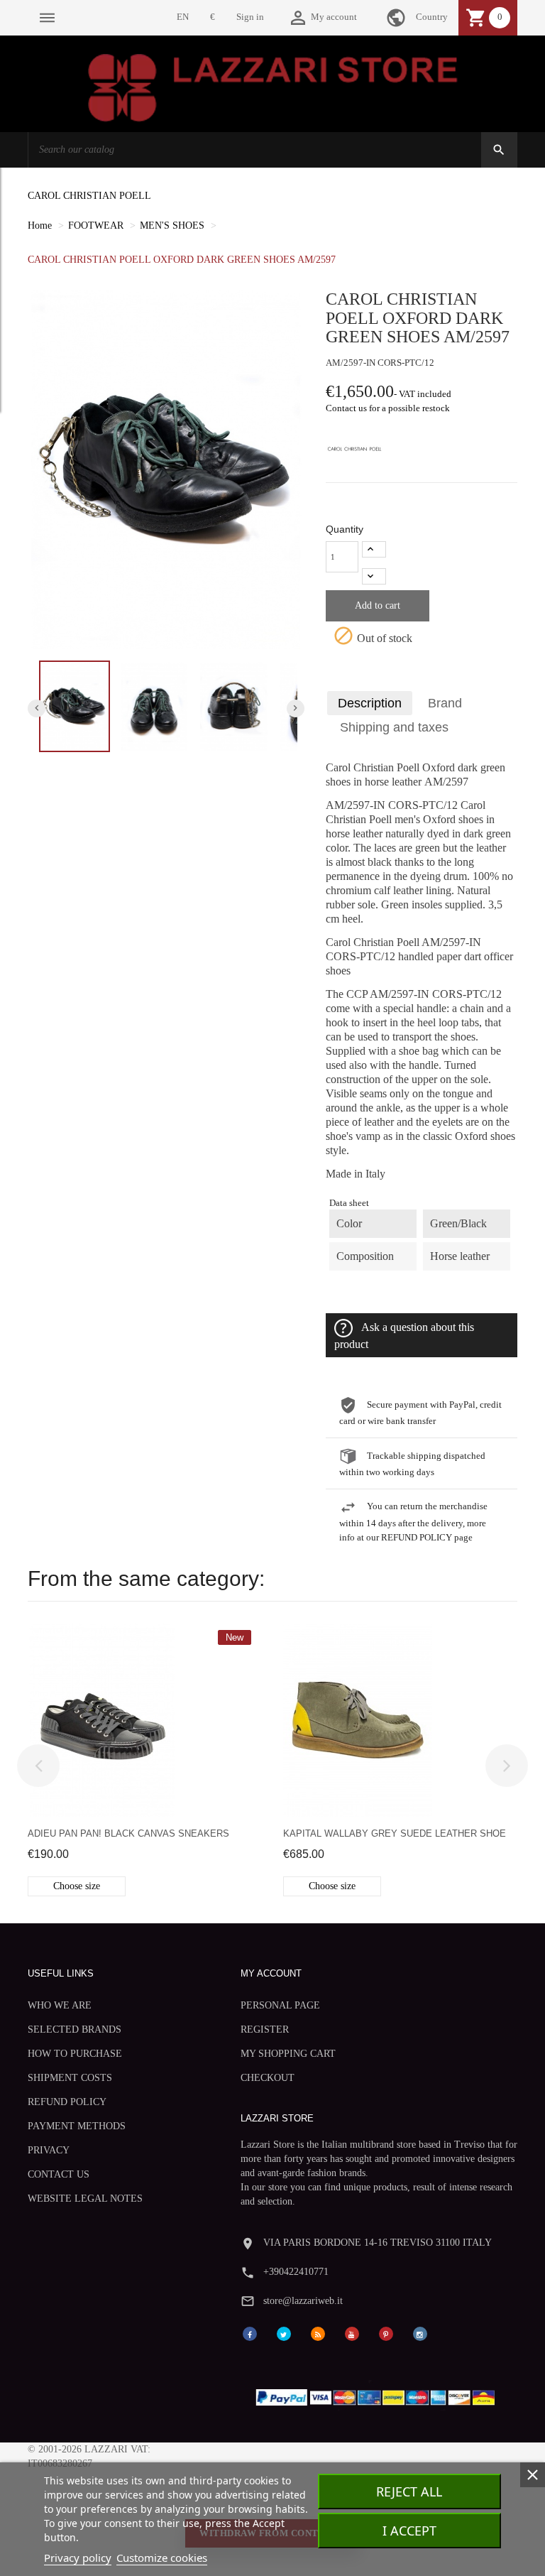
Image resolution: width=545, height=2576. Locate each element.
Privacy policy (78, 2558)
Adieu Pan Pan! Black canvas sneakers (128, 1833)
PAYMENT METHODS (77, 2126)
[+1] (374, 549)
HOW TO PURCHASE (75, 2054)
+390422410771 (296, 2272)
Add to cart (378, 605)
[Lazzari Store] (273, 86)
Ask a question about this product (404, 1335)
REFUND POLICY (67, 2102)
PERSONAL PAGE (280, 2005)
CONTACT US (59, 2174)
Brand (445, 703)
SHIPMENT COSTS (70, 2078)
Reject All (409, 2491)
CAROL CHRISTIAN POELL (89, 196)
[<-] (38, 1766)
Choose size (77, 1886)
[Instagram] (420, 2333)
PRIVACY (49, 2150)
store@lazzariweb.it (303, 2301)
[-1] (374, 576)
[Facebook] (250, 2333)
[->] (507, 1766)
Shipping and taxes (394, 727)
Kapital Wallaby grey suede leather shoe (395, 1833)
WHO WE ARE (60, 2005)
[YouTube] (352, 2333)
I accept (409, 2531)
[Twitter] (284, 2333)
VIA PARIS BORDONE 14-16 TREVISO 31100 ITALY (378, 2243)
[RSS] (318, 2333)
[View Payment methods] (379, 2395)
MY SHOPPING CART (288, 2054)
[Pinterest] (386, 2333)
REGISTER (265, 2029)
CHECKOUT (268, 2078)
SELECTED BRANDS (75, 2029)
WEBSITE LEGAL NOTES (85, 2199)
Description (370, 703)
